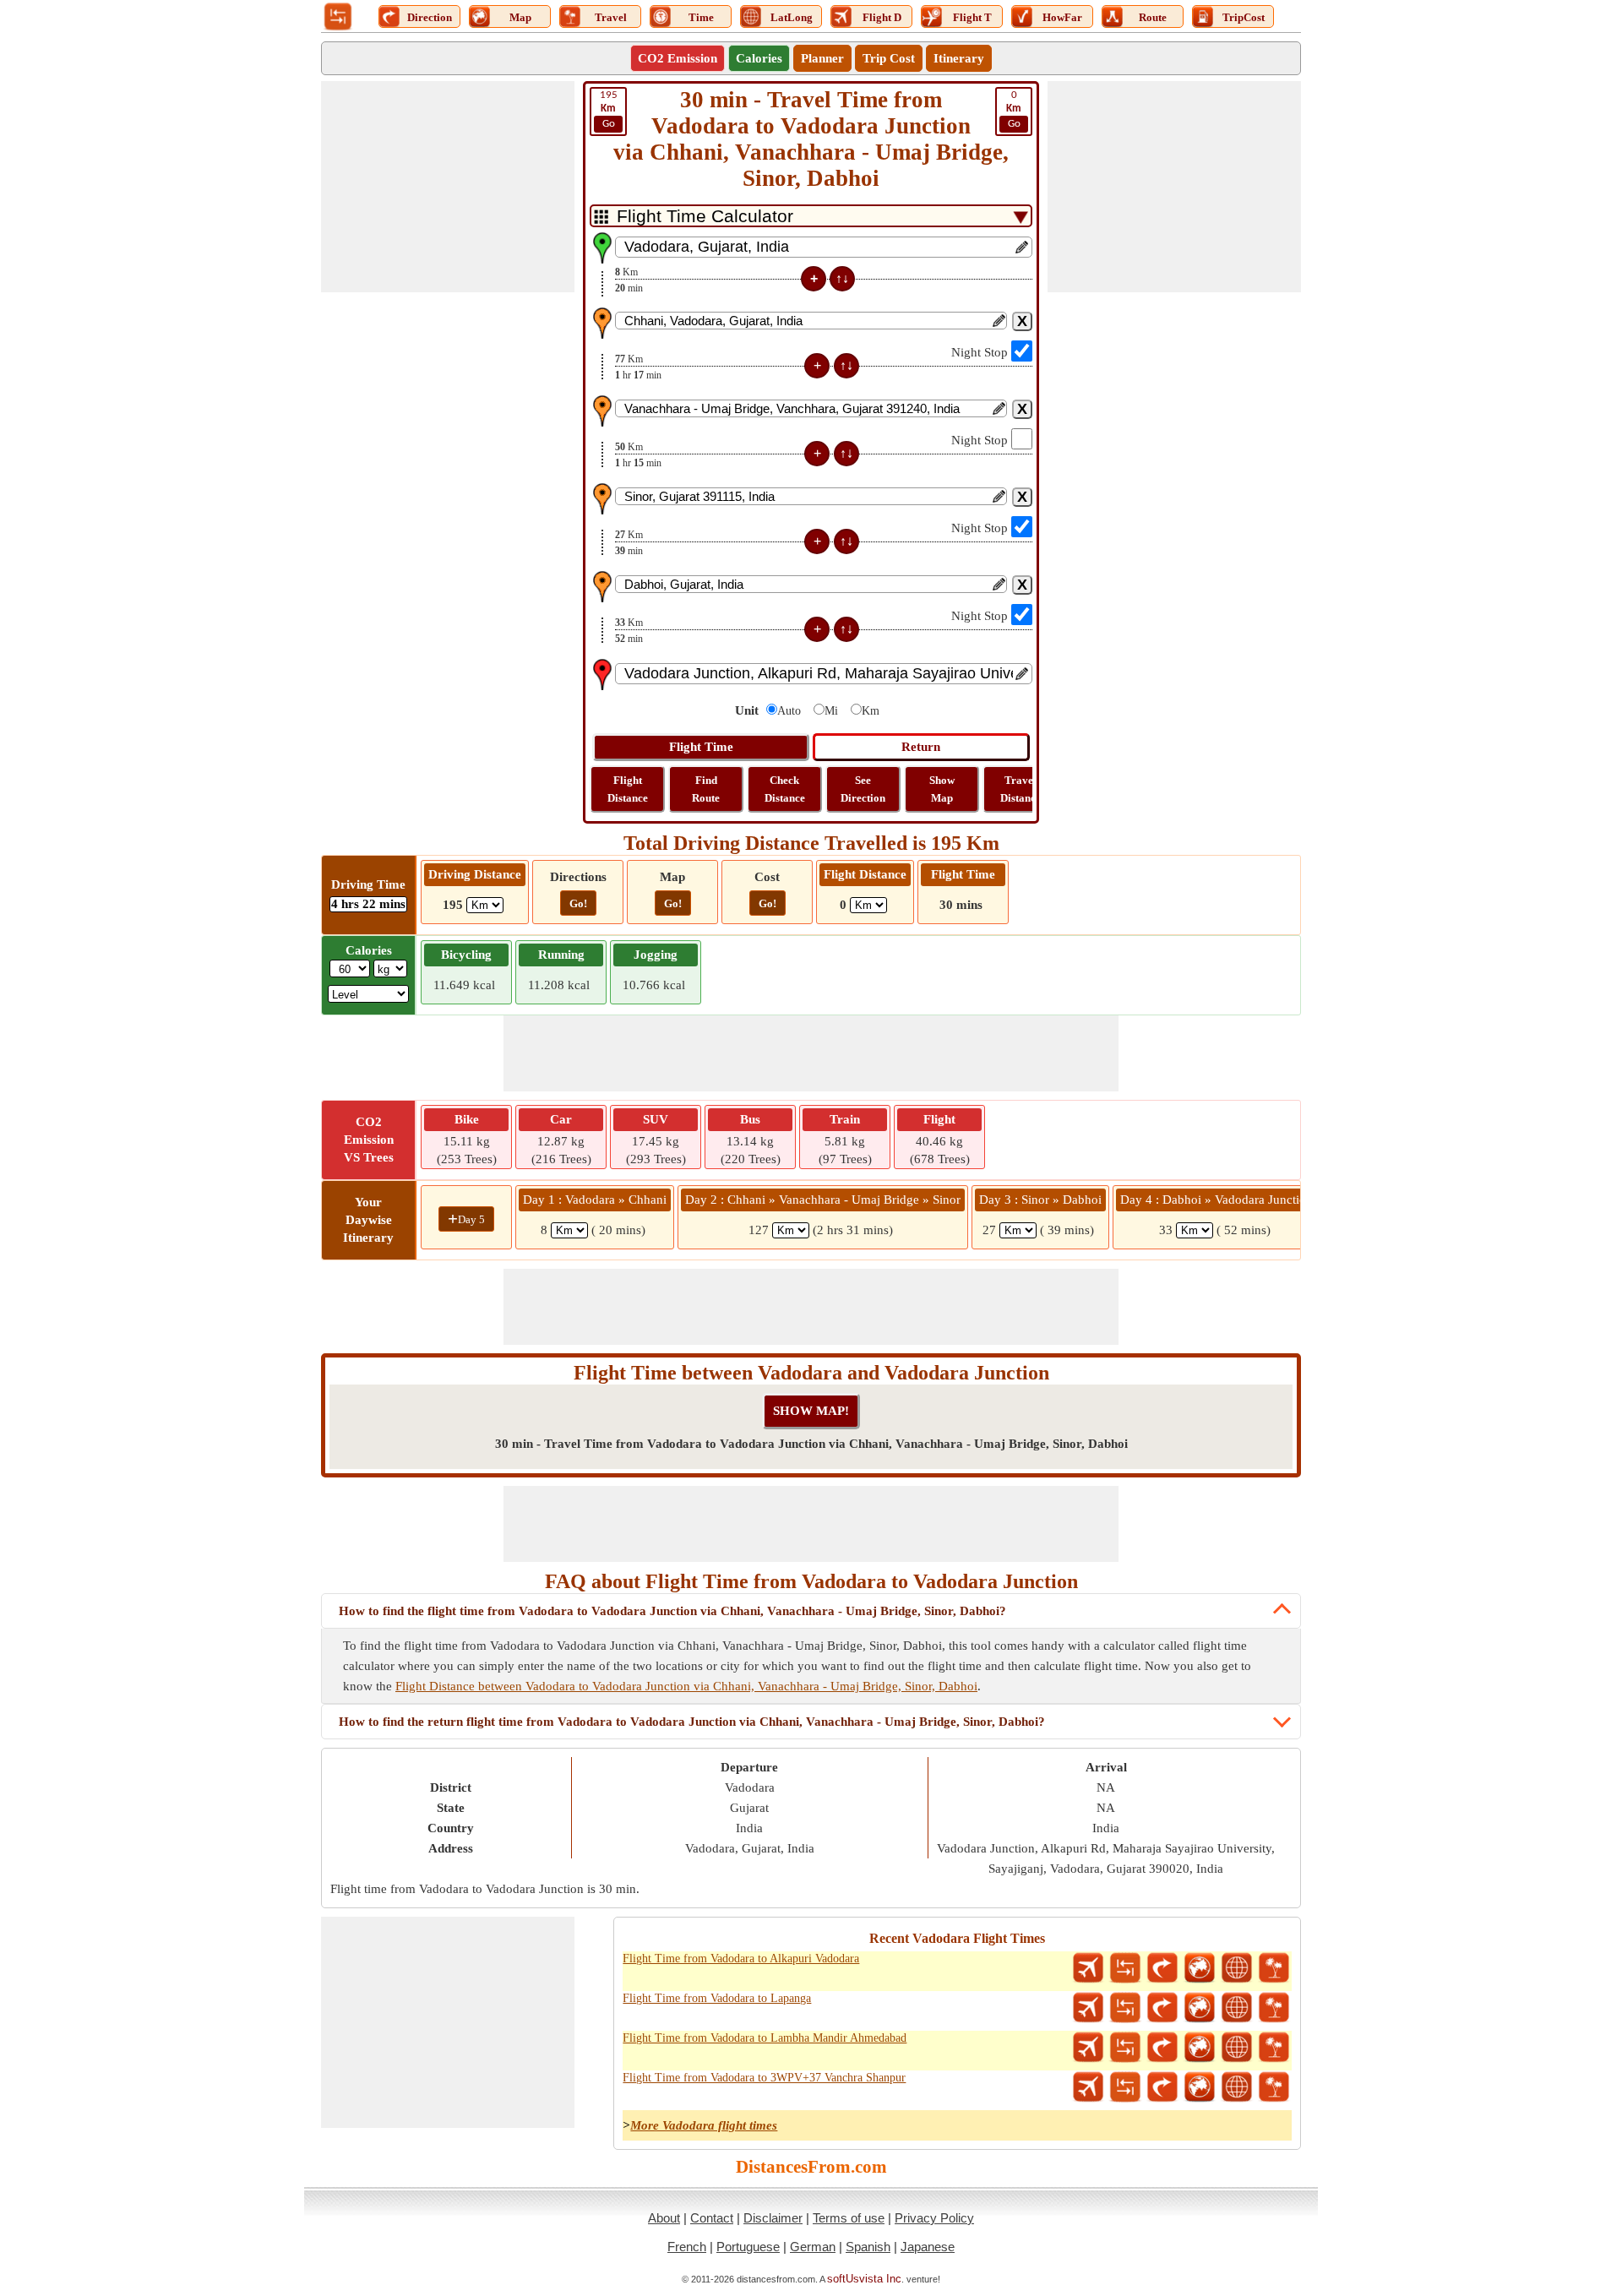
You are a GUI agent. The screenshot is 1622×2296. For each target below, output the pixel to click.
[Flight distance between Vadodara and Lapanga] (1088, 2008)
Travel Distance (1021, 789)
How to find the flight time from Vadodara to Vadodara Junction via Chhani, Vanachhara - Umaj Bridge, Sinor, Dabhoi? (672, 1611)
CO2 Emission (678, 58)
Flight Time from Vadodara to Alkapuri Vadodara (741, 1959)
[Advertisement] (448, 187)
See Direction (863, 789)
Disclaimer (773, 2218)
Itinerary (959, 58)
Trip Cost (889, 58)
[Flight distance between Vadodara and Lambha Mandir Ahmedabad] (1088, 2048)
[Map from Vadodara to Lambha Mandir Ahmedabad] (1200, 2048)
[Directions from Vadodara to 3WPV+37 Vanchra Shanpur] (1162, 2087)
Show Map (942, 789)
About (664, 2218)
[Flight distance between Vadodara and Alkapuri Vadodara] (1088, 1968)
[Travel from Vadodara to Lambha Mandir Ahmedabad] (1274, 2048)
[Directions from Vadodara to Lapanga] (1162, 2008)
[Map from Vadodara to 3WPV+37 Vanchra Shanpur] (1200, 2087)
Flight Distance (628, 789)
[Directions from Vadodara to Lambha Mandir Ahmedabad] (1162, 2048)
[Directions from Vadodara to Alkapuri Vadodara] (1162, 1968)
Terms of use (849, 2218)
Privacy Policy (934, 2218)
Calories (759, 58)
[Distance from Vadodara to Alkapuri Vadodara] (1125, 1968)
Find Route (706, 789)
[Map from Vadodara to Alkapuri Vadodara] (1200, 1968)
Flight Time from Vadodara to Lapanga (717, 1998)
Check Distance (785, 789)
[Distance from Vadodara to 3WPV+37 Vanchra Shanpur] (1125, 2087)
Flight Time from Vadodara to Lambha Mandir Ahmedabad (765, 2038)
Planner (822, 58)
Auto (789, 711)
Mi (831, 711)
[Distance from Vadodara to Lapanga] (1125, 2008)
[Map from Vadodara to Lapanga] (1200, 2008)
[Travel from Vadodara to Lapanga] (1274, 2008)
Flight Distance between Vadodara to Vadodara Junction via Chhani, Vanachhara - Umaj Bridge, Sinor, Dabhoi (686, 1686)
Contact (712, 2218)
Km (871, 711)
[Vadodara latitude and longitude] (1237, 1968)
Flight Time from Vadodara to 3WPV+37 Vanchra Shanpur (764, 2078)
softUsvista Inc (864, 2279)
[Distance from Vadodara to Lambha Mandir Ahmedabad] (1125, 2048)
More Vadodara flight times (704, 2125)
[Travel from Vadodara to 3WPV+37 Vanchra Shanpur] (1274, 2087)
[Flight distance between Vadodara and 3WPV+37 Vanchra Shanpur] (1088, 2087)
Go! (578, 903)
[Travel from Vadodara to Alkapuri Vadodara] (1274, 1968)
